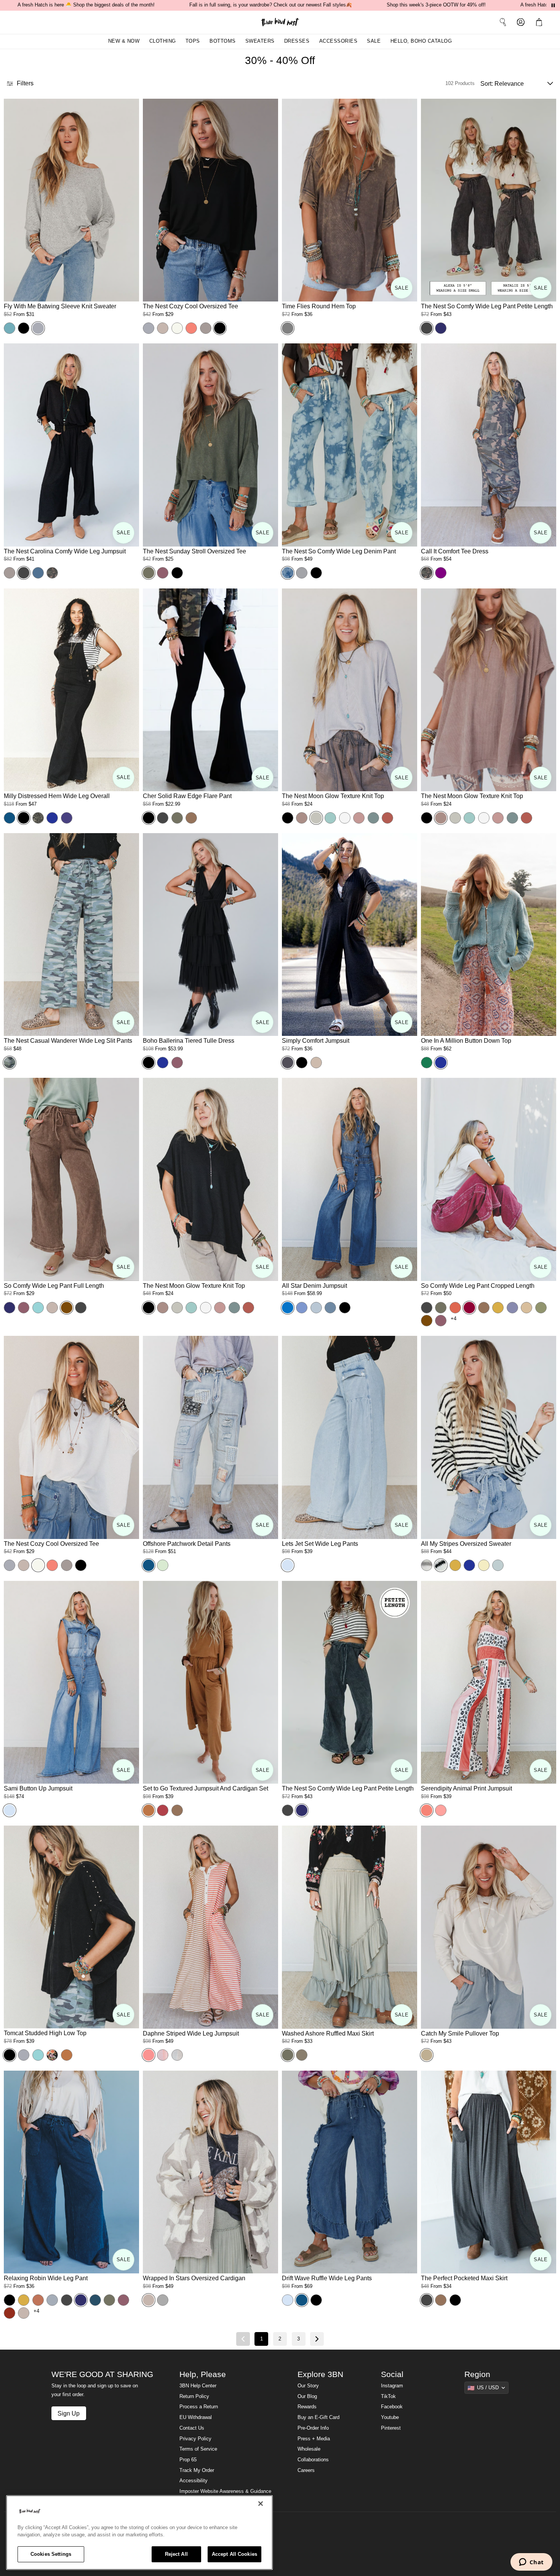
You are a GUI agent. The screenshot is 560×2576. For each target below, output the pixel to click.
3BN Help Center (198, 2386)
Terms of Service (198, 2449)
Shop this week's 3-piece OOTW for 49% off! (436, 5)
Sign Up (69, 2413)
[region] (139, 2533)
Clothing (163, 41)
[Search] (503, 22)
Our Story (308, 2386)
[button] (541, 22)
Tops (193, 41)
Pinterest (391, 2428)
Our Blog (307, 2396)
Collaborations (313, 2460)
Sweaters (260, 41)
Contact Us (192, 2428)
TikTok (388, 2396)
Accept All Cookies (234, 2554)
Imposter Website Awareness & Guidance (225, 2491)
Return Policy (194, 2396)
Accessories (338, 41)
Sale (374, 41)
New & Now (124, 41)
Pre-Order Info (313, 2428)
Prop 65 (188, 2460)
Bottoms (223, 41)
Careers (306, 2470)
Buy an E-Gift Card (318, 2417)
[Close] (261, 2504)
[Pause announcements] (553, 5)
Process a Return (199, 2407)
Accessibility (194, 2481)
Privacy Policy (195, 2439)
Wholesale (309, 2449)
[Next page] (317, 2339)
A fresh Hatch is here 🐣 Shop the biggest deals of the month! (86, 5)
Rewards (307, 2407)
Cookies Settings (51, 2554)
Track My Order (197, 2470)
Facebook (392, 2407)
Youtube (390, 2417)
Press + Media (314, 2439)
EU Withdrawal (196, 2417)
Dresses (297, 41)
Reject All (176, 2554)
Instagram (392, 2386)
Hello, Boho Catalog (421, 41)
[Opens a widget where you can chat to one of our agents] (531, 2563)
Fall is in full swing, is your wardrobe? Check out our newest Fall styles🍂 (271, 5)
